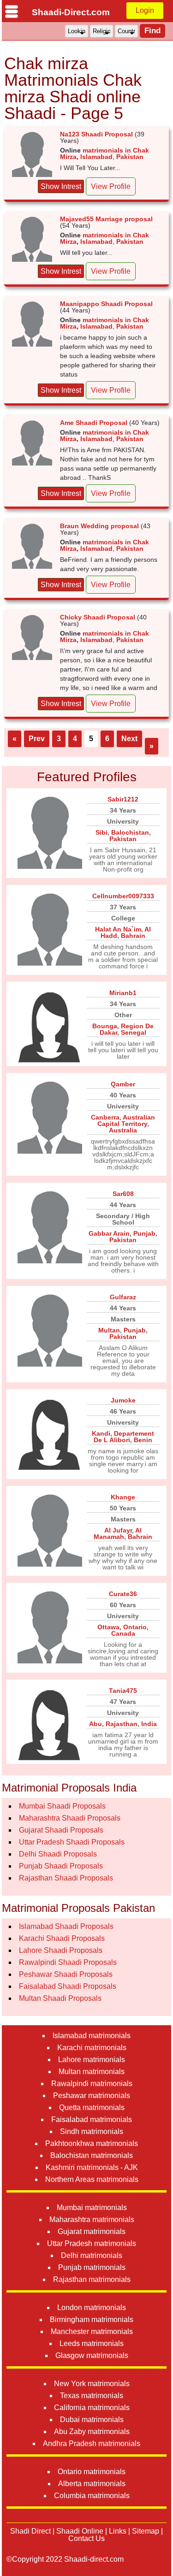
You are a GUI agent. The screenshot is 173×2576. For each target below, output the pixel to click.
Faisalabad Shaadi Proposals (68, 1986)
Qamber (123, 1084)
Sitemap (146, 2531)
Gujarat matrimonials (92, 2231)
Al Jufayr (118, 1530)
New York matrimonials (92, 2384)
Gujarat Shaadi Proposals (61, 1830)
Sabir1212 (123, 799)
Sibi (101, 832)
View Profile (111, 186)
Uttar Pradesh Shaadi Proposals (72, 1842)
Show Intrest (61, 186)
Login (145, 10)
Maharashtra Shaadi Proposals (70, 1818)
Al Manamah (118, 1533)
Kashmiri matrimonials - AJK (92, 2167)
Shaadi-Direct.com (71, 12)
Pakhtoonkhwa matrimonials (92, 2143)
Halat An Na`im (118, 929)
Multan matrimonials (92, 2072)
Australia (123, 1130)
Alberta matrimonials (92, 2484)
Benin (143, 1440)
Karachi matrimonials (92, 2048)
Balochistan (130, 832)
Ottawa (108, 1627)
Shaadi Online (80, 2531)
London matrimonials (92, 2308)
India (149, 1724)
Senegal (134, 1032)
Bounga (105, 1026)
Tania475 (123, 1691)
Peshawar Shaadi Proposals (66, 1974)
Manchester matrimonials (92, 2331)
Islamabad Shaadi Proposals (66, 1926)
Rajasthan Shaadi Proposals (66, 1878)
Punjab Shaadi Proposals (61, 1866)
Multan (109, 1330)
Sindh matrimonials (92, 2131)
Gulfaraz (123, 1297)
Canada (123, 1633)
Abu (95, 1724)
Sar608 (123, 1194)
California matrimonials (92, 2408)
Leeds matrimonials (92, 2343)
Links (118, 2531)
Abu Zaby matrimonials (92, 2432)
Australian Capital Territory (126, 1120)
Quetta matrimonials (92, 2107)
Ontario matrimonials (92, 2472)
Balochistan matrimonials (92, 2155)
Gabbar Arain (109, 1233)
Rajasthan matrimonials (92, 2279)
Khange (123, 1497)
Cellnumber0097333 (123, 896)
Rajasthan (122, 1724)
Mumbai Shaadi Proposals (62, 1806)
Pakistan (130, 157)
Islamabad (96, 157)
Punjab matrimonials (92, 2267)
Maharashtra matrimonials (92, 2219)
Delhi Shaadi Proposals (58, 1854)
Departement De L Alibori (124, 1437)
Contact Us (86, 2538)
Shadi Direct (30, 2531)
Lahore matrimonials (92, 2060)
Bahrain (133, 936)
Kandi (101, 1433)
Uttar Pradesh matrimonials (92, 2243)
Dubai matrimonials (92, 2420)
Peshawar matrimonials (92, 2096)
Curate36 (123, 1594)
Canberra (105, 1117)
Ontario (135, 1627)
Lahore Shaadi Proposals (61, 1950)
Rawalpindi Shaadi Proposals (68, 1962)
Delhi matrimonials (92, 2255)
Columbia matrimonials (92, 2496)
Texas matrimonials (92, 2396)
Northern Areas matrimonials (92, 2179)
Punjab (144, 1233)
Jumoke (123, 1400)
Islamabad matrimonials (92, 2036)
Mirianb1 (123, 993)
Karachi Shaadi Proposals (62, 1938)
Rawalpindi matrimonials (92, 2084)
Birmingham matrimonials (92, 2320)
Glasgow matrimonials (92, 2355)
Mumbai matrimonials (92, 2208)
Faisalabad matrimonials (92, 2119)
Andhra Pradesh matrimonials (92, 2443)
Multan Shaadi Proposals (60, 1998)
